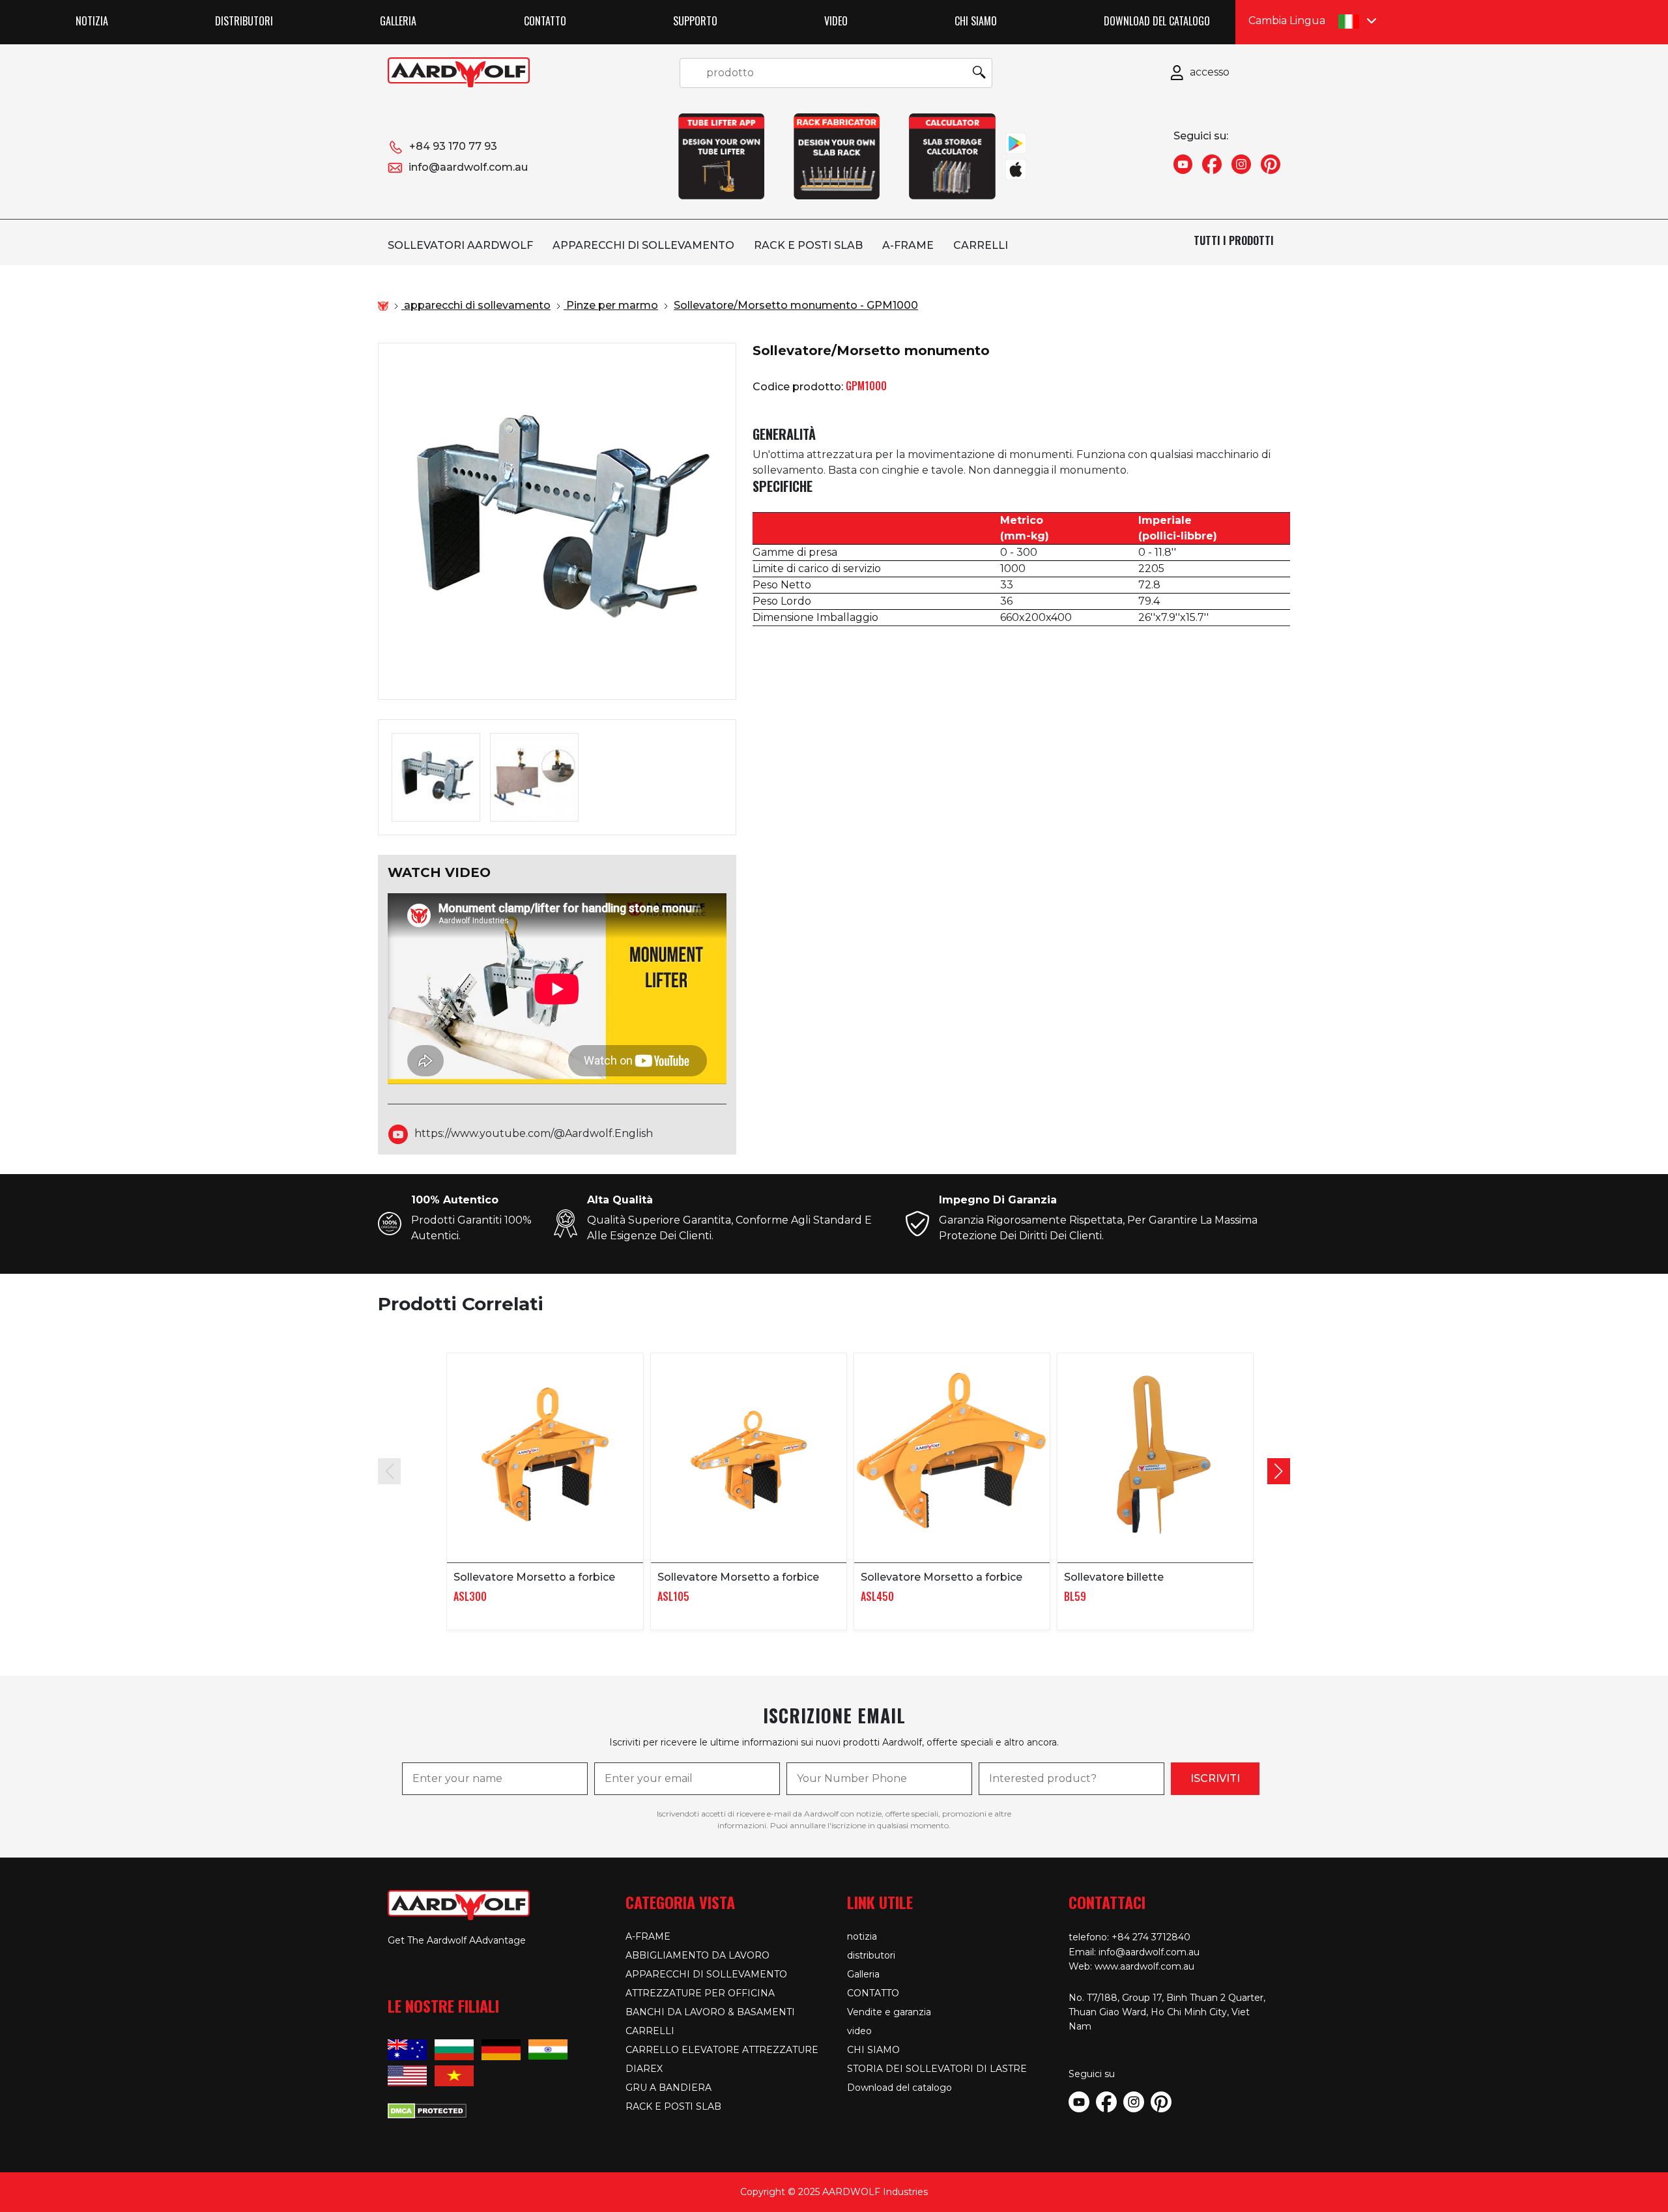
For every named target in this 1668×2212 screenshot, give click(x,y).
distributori (244, 21)
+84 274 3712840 (1151, 1937)
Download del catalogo (1157, 21)
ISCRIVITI (1215, 1778)
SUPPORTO (695, 21)
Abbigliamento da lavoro (697, 1955)
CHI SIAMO (976, 21)
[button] (1279, 1471)
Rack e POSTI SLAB (808, 245)
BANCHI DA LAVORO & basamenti (710, 2012)
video (836, 21)
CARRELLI (981, 245)
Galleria (398, 21)
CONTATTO (545, 21)
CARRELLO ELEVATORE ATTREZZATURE (722, 2050)
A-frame (908, 245)
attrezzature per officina (700, 1993)
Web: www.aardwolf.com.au (1131, 1966)
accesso (1210, 72)
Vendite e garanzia (889, 2012)
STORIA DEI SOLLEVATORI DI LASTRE (937, 2069)
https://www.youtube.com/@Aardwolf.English (534, 1133)
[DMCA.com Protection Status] (427, 2110)
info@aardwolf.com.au (468, 167)
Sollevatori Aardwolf (460, 245)
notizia (92, 21)
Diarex (644, 2069)
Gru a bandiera (669, 2088)
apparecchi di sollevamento (643, 245)
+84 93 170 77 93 (453, 146)
